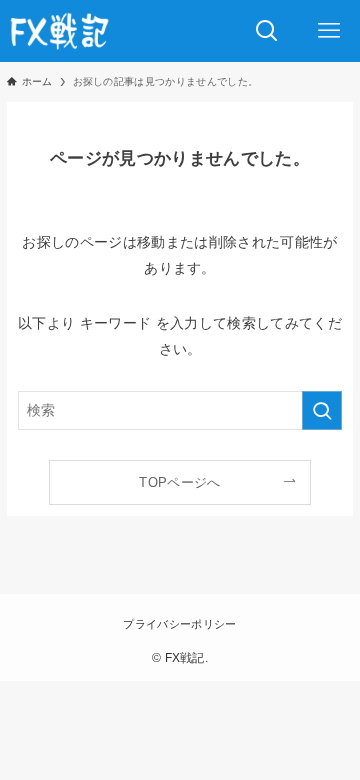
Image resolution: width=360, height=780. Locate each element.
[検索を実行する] (322, 410)
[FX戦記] (59, 31)
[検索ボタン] (267, 31)
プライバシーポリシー (179, 624)
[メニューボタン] (329, 31)
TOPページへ (179, 482)
